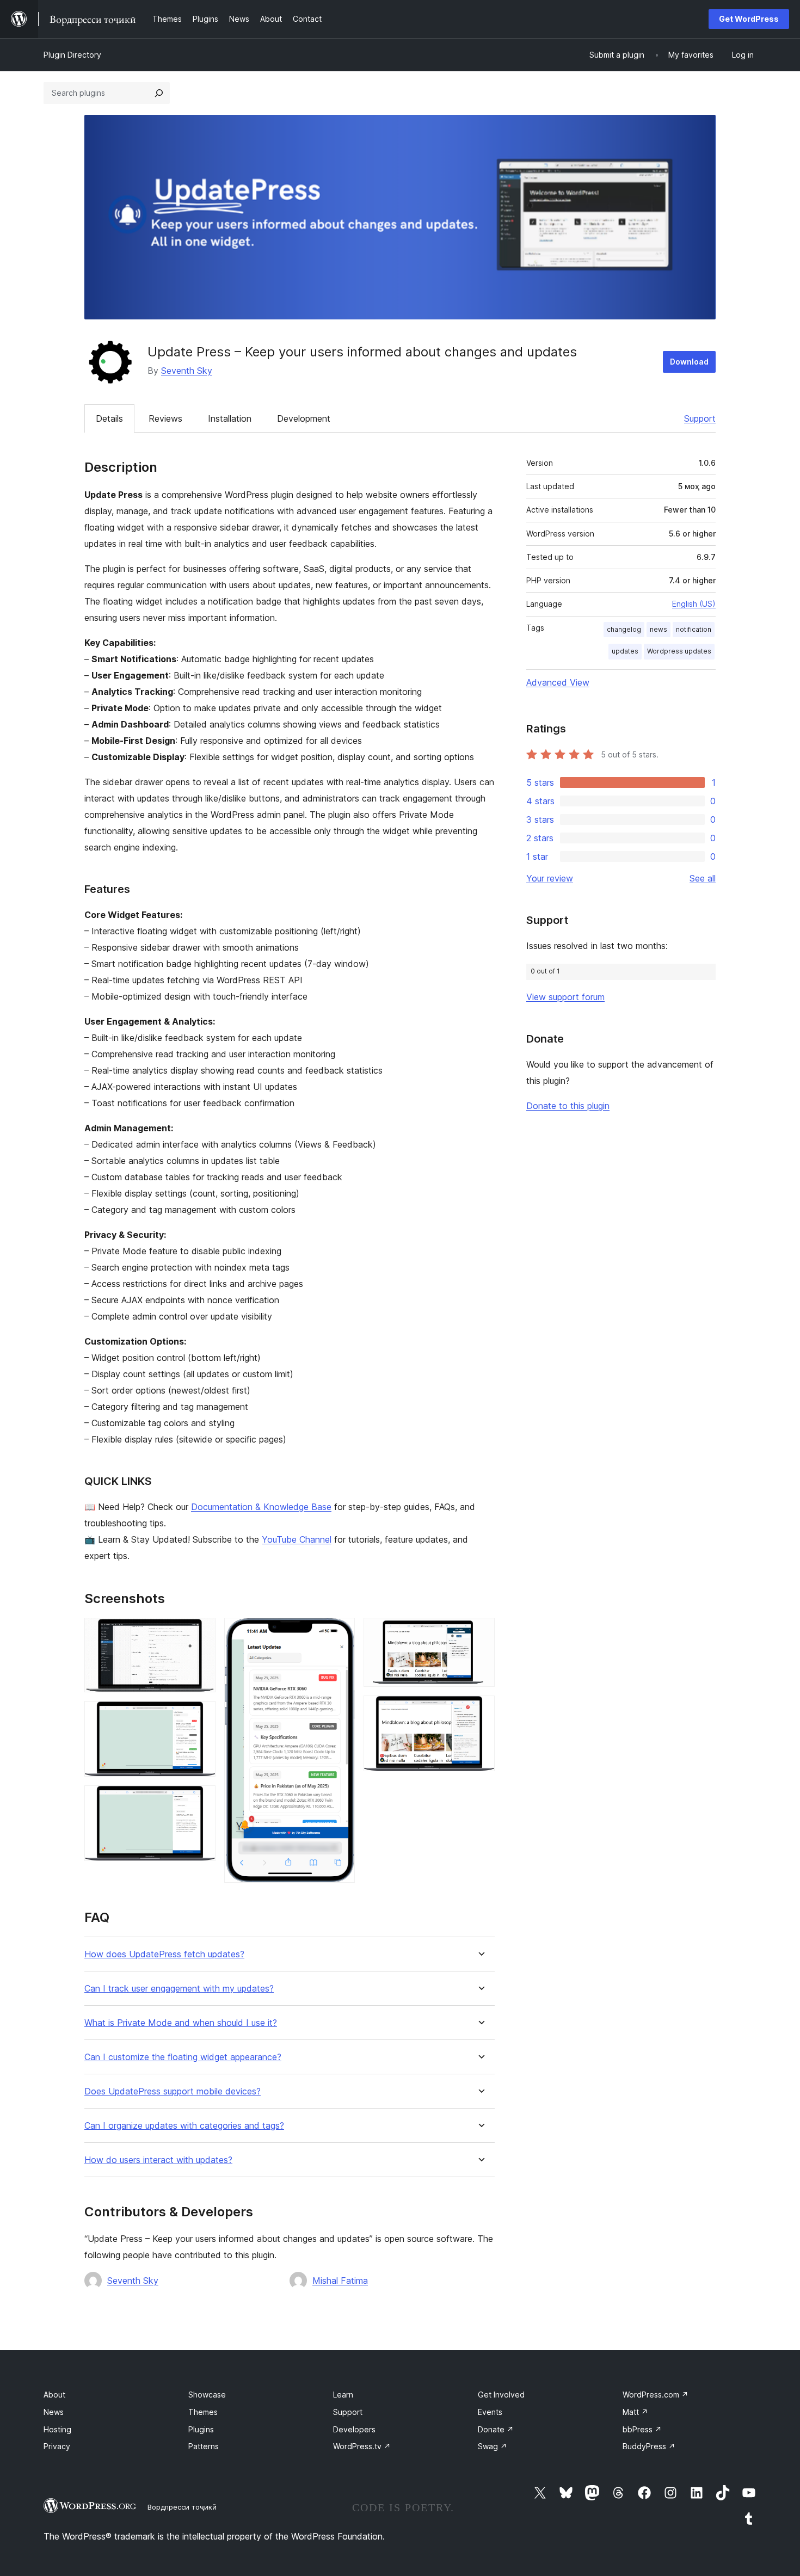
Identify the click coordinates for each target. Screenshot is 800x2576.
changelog (624, 629)
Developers (354, 2429)
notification (694, 629)
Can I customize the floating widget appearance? (183, 2057)
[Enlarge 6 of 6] (480, 1710)
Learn (343, 2395)
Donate (496, 2429)
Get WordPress (749, 19)
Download (689, 362)
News (54, 2412)
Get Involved (501, 2395)
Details (109, 418)
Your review (550, 878)
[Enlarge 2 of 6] (201, 1716)
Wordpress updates (679, 651)
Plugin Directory (72, 55)
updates (625, 651)
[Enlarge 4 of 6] (340, 1632)
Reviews (165, 418)
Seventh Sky (187, 371)
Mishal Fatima (340, 2281)
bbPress (642, 2429)
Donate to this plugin (568, 1106)
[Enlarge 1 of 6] (201, 1632)
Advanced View (558, 682)
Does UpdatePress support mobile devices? (173, 2091)
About (54, 2395)
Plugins (201, 2429)
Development (304, 418)
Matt (635, 2412)
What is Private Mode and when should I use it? (181, 2023)
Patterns (204, 2446)
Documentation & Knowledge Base (261, 1507)
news (659, 629)
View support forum (565, 997)
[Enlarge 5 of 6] (480, 1632)
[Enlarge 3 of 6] (201, 1800)
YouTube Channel (297, 1539)
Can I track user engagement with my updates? (179, 1989)
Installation (230, 418)
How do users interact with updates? (158, 2160)
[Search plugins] (159, 93)
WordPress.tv (362, 2446)
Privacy (57, 2446)
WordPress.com (656, 2395)
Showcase (207, 2395)
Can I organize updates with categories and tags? (184, 2126)
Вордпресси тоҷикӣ (182, 2507)
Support (700, 418)
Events (490, 2412)
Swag (493, 2446)
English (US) (694, 604)
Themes (203, 2412)
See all (703, 878)
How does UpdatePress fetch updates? (164, 1954)
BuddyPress (649, 2446)
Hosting (57, 2429)
